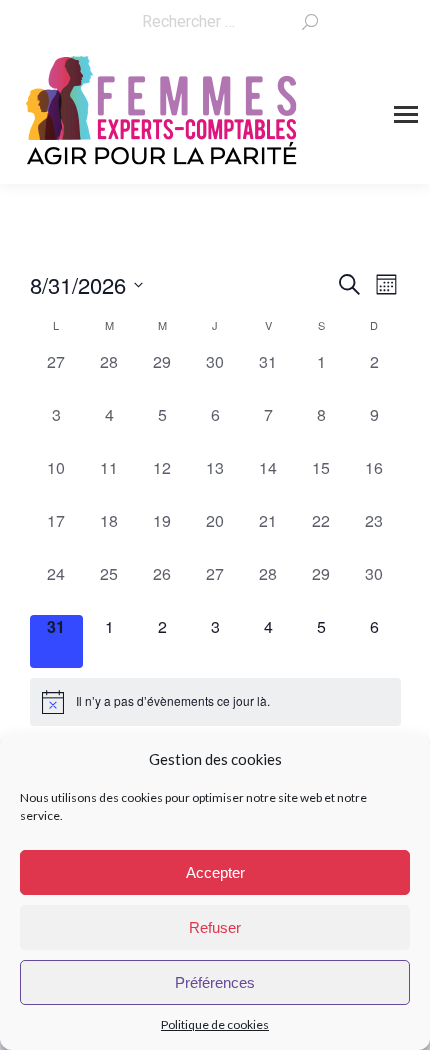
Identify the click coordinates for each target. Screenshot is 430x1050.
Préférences (215, 982)
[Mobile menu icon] (406, 114)
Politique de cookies (215, 1024)
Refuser (215, 927)
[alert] (215, 702)
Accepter (215, 872)
